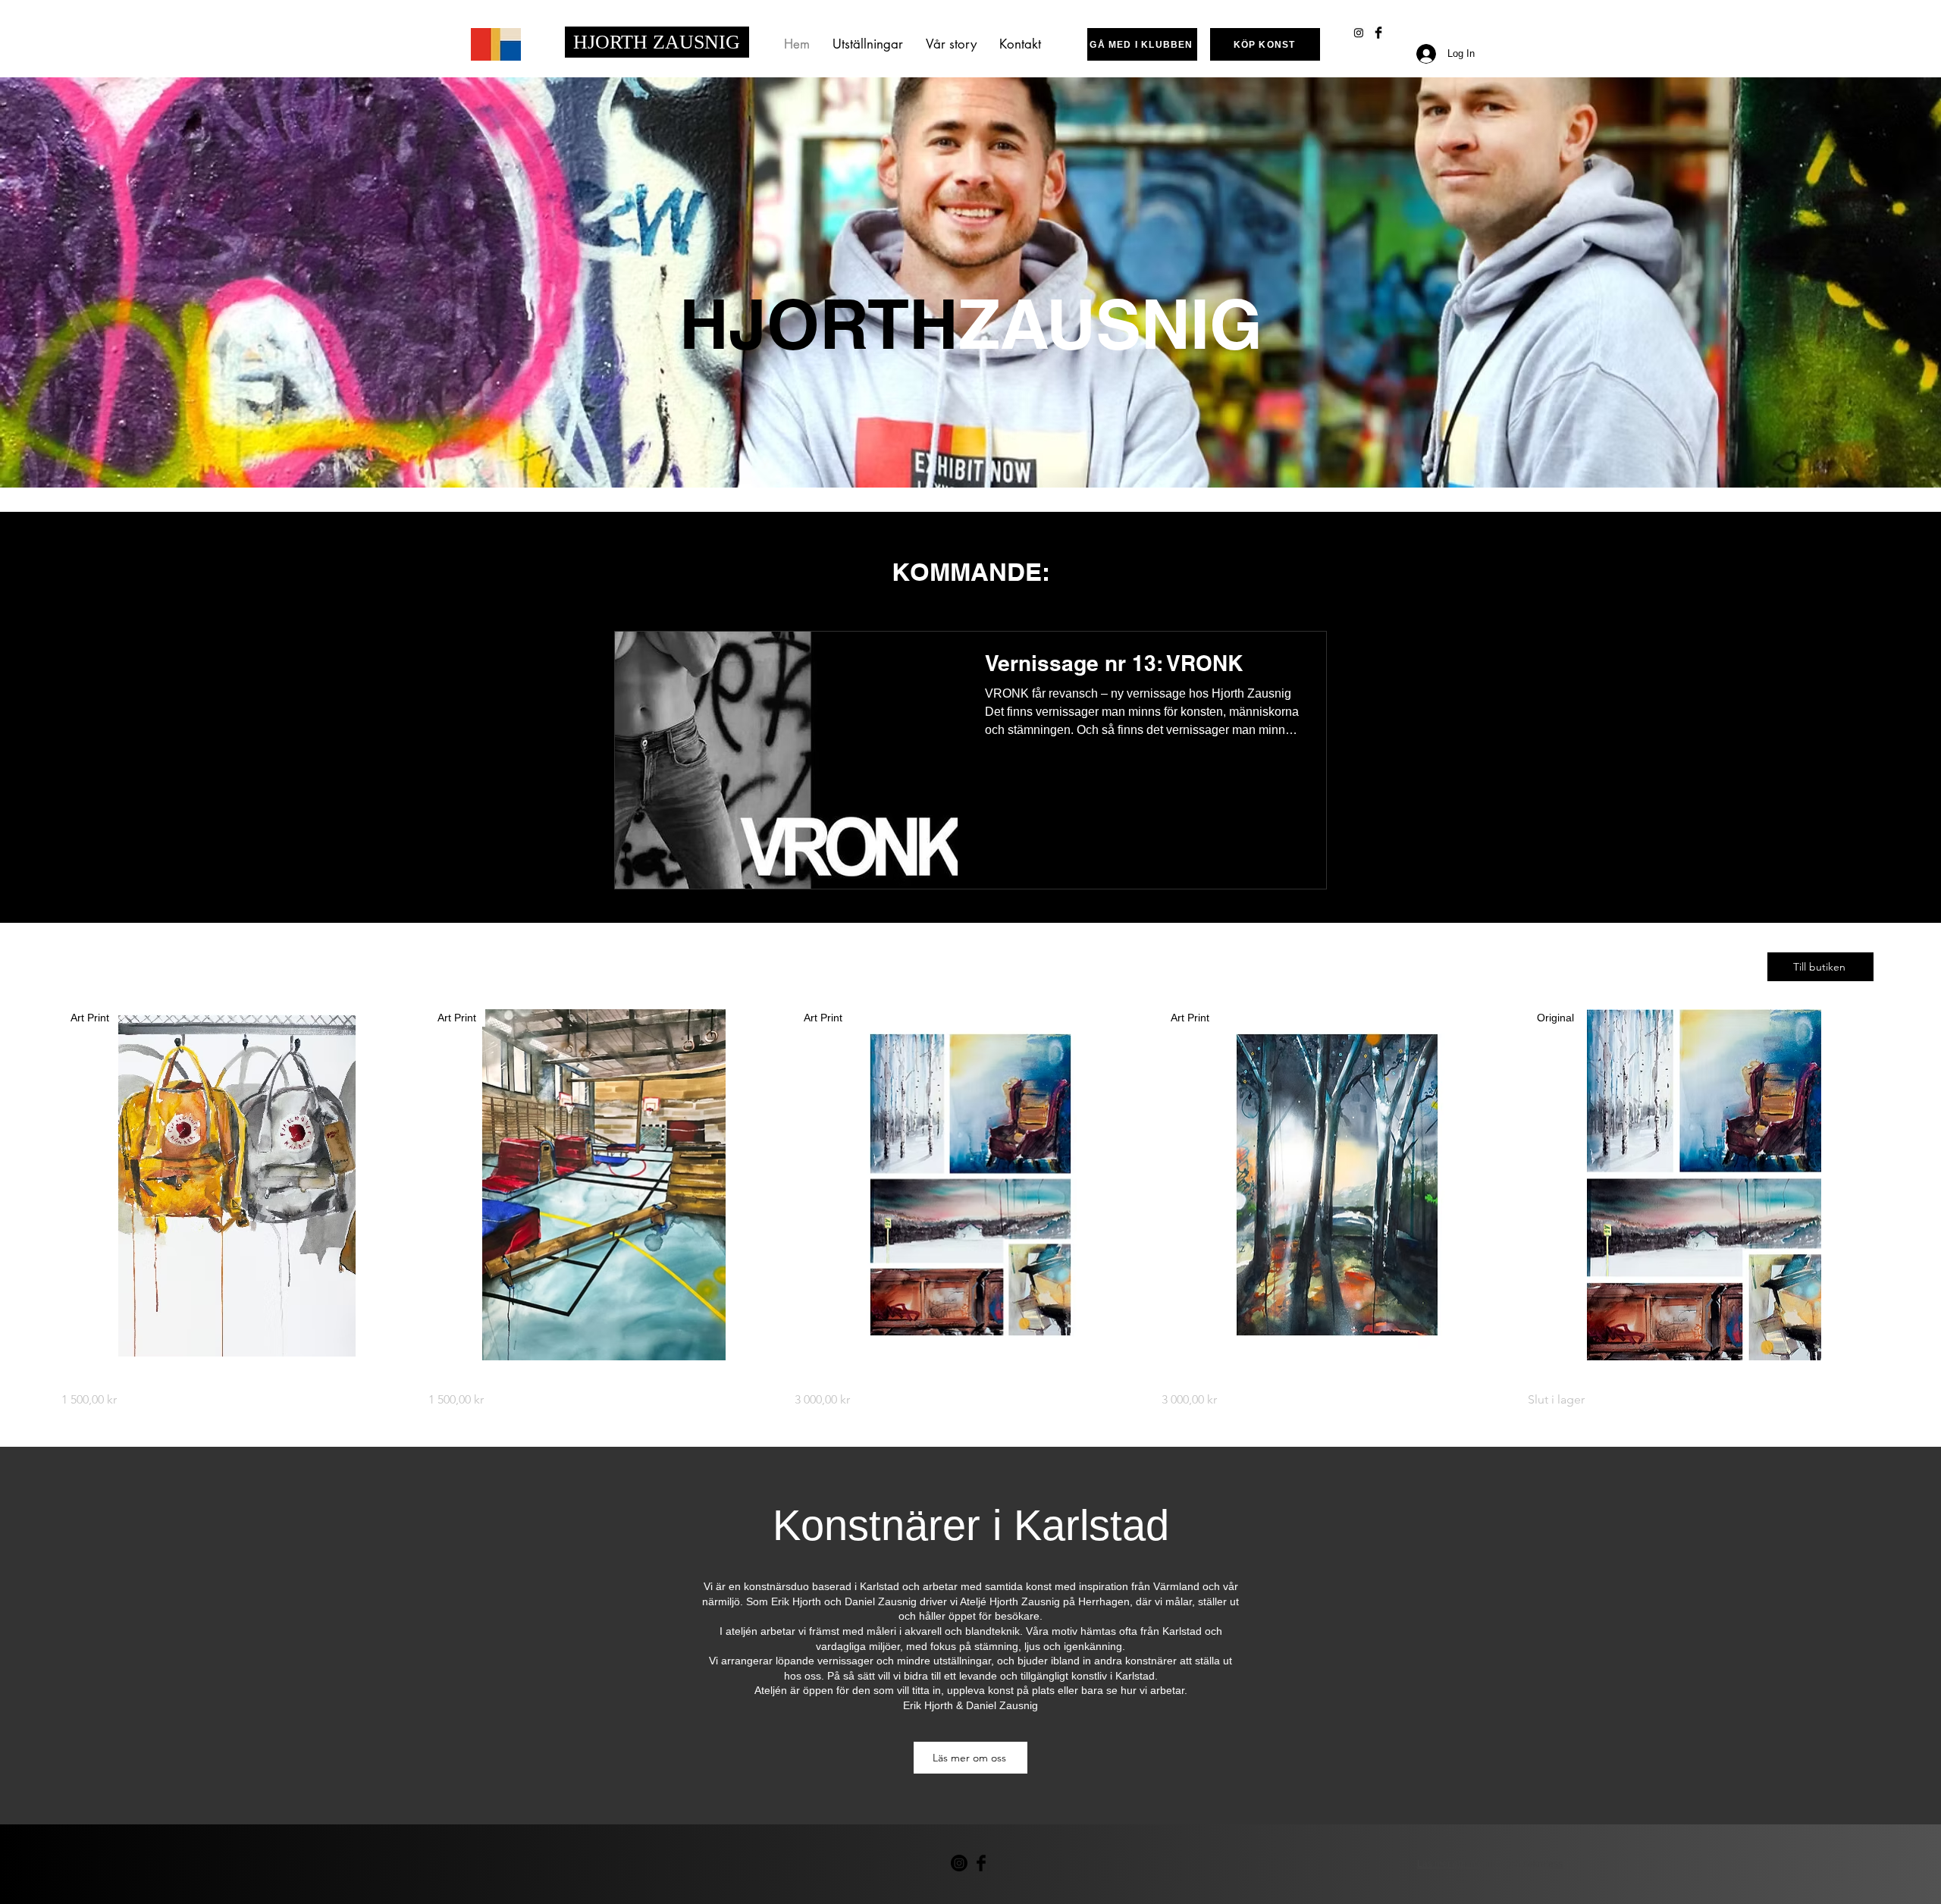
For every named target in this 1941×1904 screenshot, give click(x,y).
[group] (970, 1209)
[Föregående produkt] (39, 1184)
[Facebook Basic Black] (1378, 33)
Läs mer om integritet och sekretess (1490, 1864)
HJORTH (613, 42)
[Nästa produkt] (1902, 1184)
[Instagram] (1359, 33)
